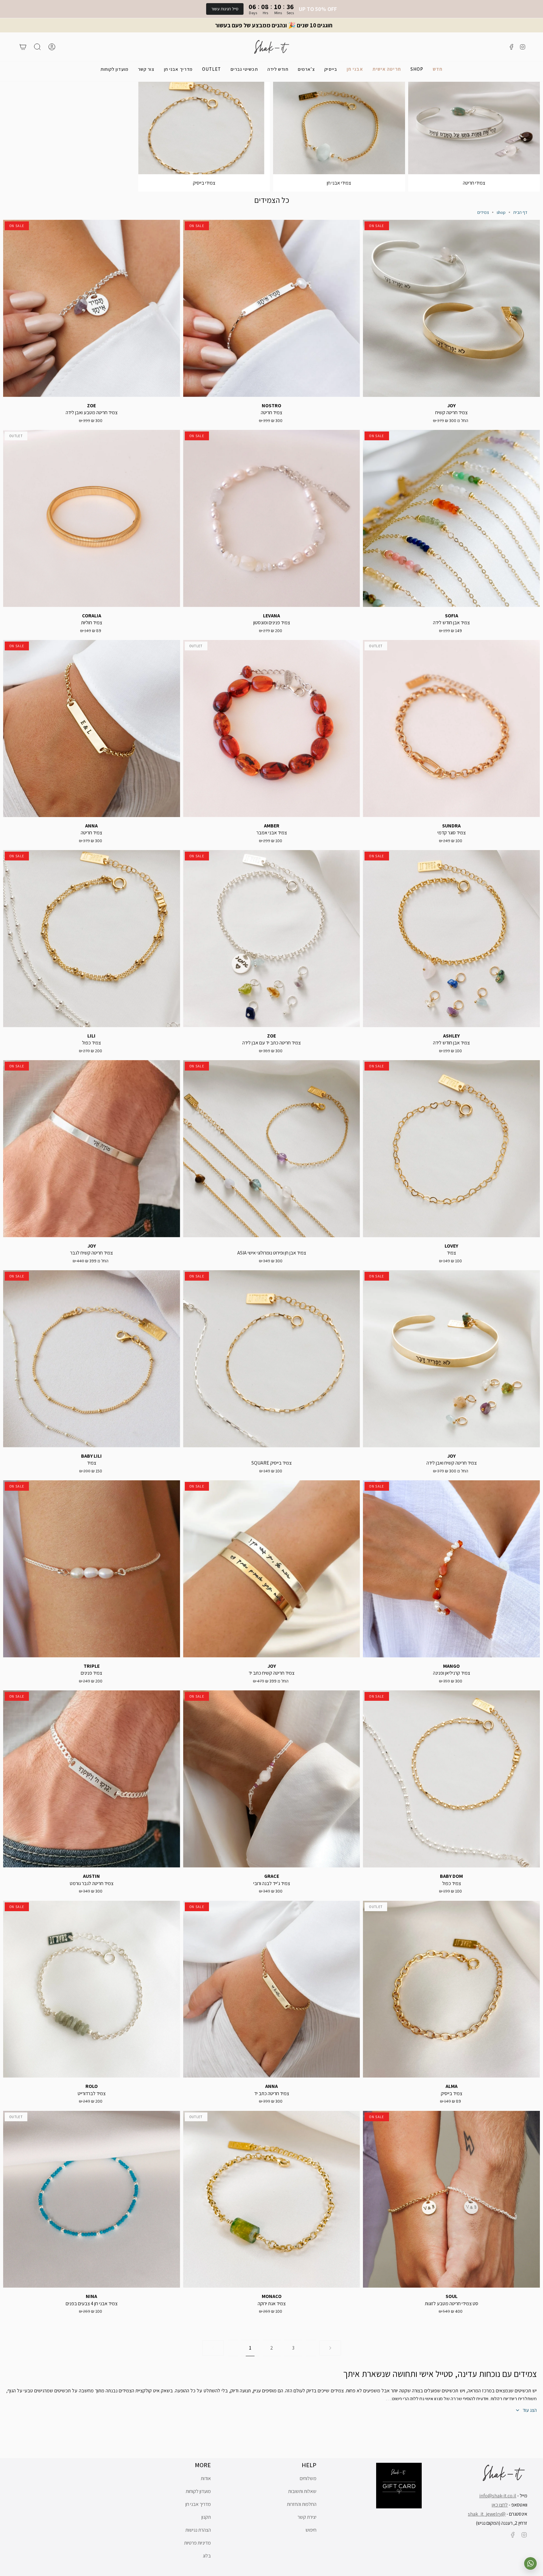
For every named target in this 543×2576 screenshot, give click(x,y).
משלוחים (308, 2478)
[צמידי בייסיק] (204, 128)
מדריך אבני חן (198, 2504)
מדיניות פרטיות (197, 2543)
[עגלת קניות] (23, 47)
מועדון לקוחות (198, 2491)
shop (501, 212)
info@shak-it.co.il (498, 2496)
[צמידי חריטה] (474, 128)
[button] (417, 69)
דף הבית (520, 212)
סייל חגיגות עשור (225, 9)
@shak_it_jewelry (487, 2514)
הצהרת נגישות (198, 2530)
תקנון (206, 2517)
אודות (206, 2478)
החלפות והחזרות (302, 2504)
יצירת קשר (307, 2517)
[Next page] (330, 2348)
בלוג (207, 2556)
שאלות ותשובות (302, 2491)
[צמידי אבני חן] (339, 128)
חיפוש (311, 2530)
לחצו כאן (500, 2505)
